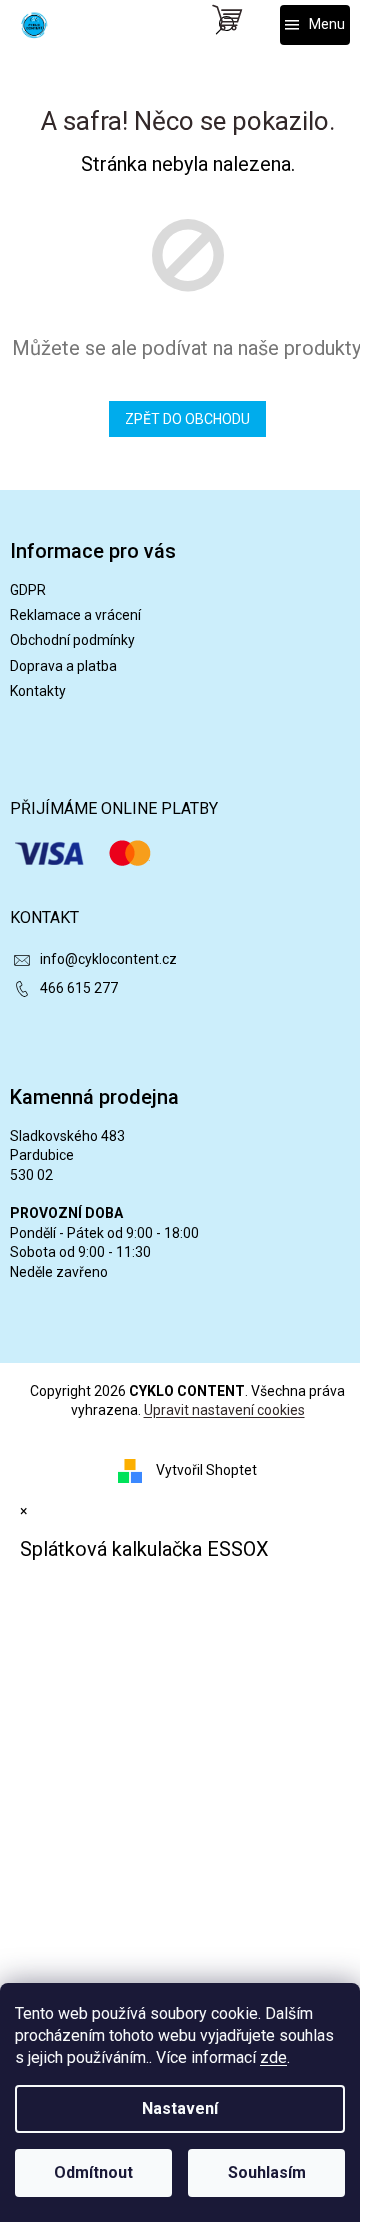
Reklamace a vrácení (75, 615)
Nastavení (180, 2108)
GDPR (28, 590)
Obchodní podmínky (72, 640)
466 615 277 (79, 988)
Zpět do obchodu (187, 419)
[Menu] (315, 25)
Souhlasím (267, 2172)
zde (273, 2057)
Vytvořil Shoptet (206, 1469)
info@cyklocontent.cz (108, 959)
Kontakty (38, 691)
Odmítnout (93, 2172)
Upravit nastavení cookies (224, 1410)
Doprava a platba (63, 666)
